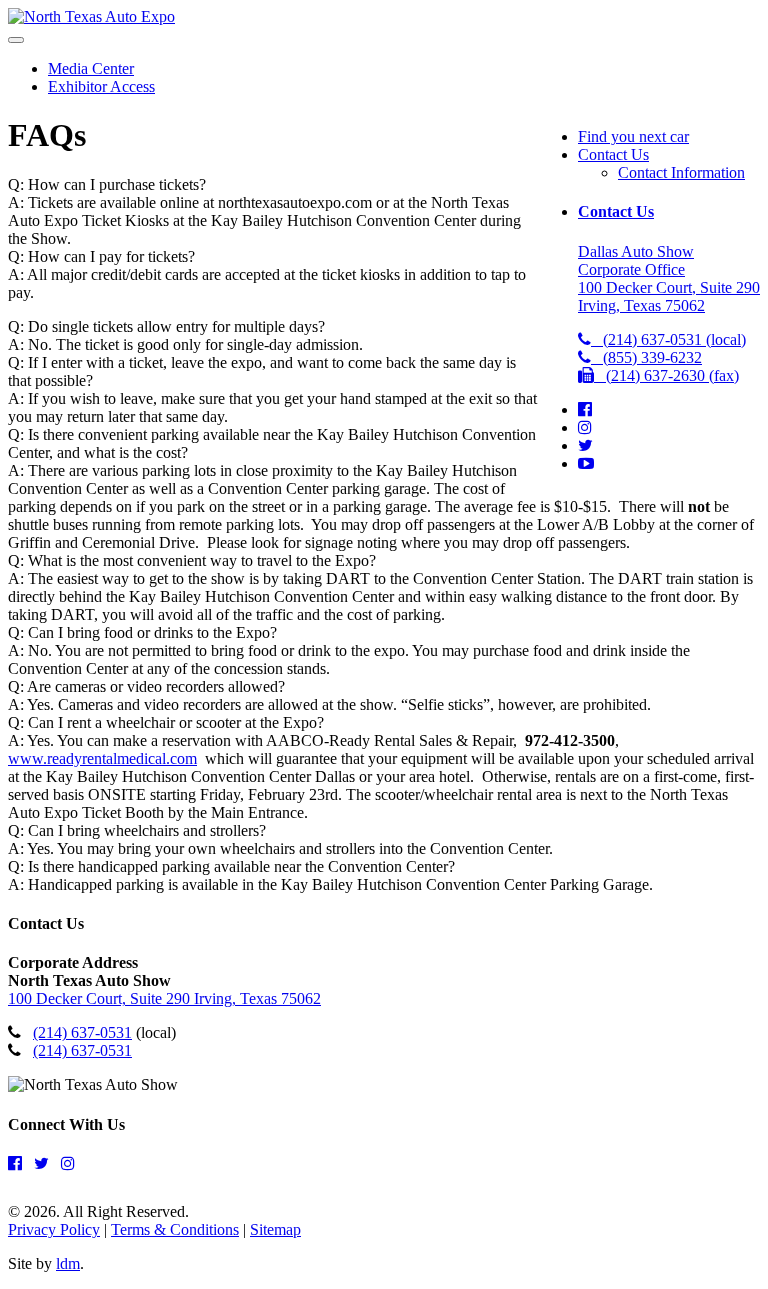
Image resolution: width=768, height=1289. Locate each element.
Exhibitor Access (101, 86)
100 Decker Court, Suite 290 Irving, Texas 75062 (164, 998)
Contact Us (613, 154)
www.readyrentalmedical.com (102, 758)
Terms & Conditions (175, 1229)
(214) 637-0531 (82, 1032)
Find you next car (633, 136)
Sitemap (275, 1229)
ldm (68, 1263)
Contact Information (681, 172)
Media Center (91, 68)
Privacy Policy (54, 1229)
